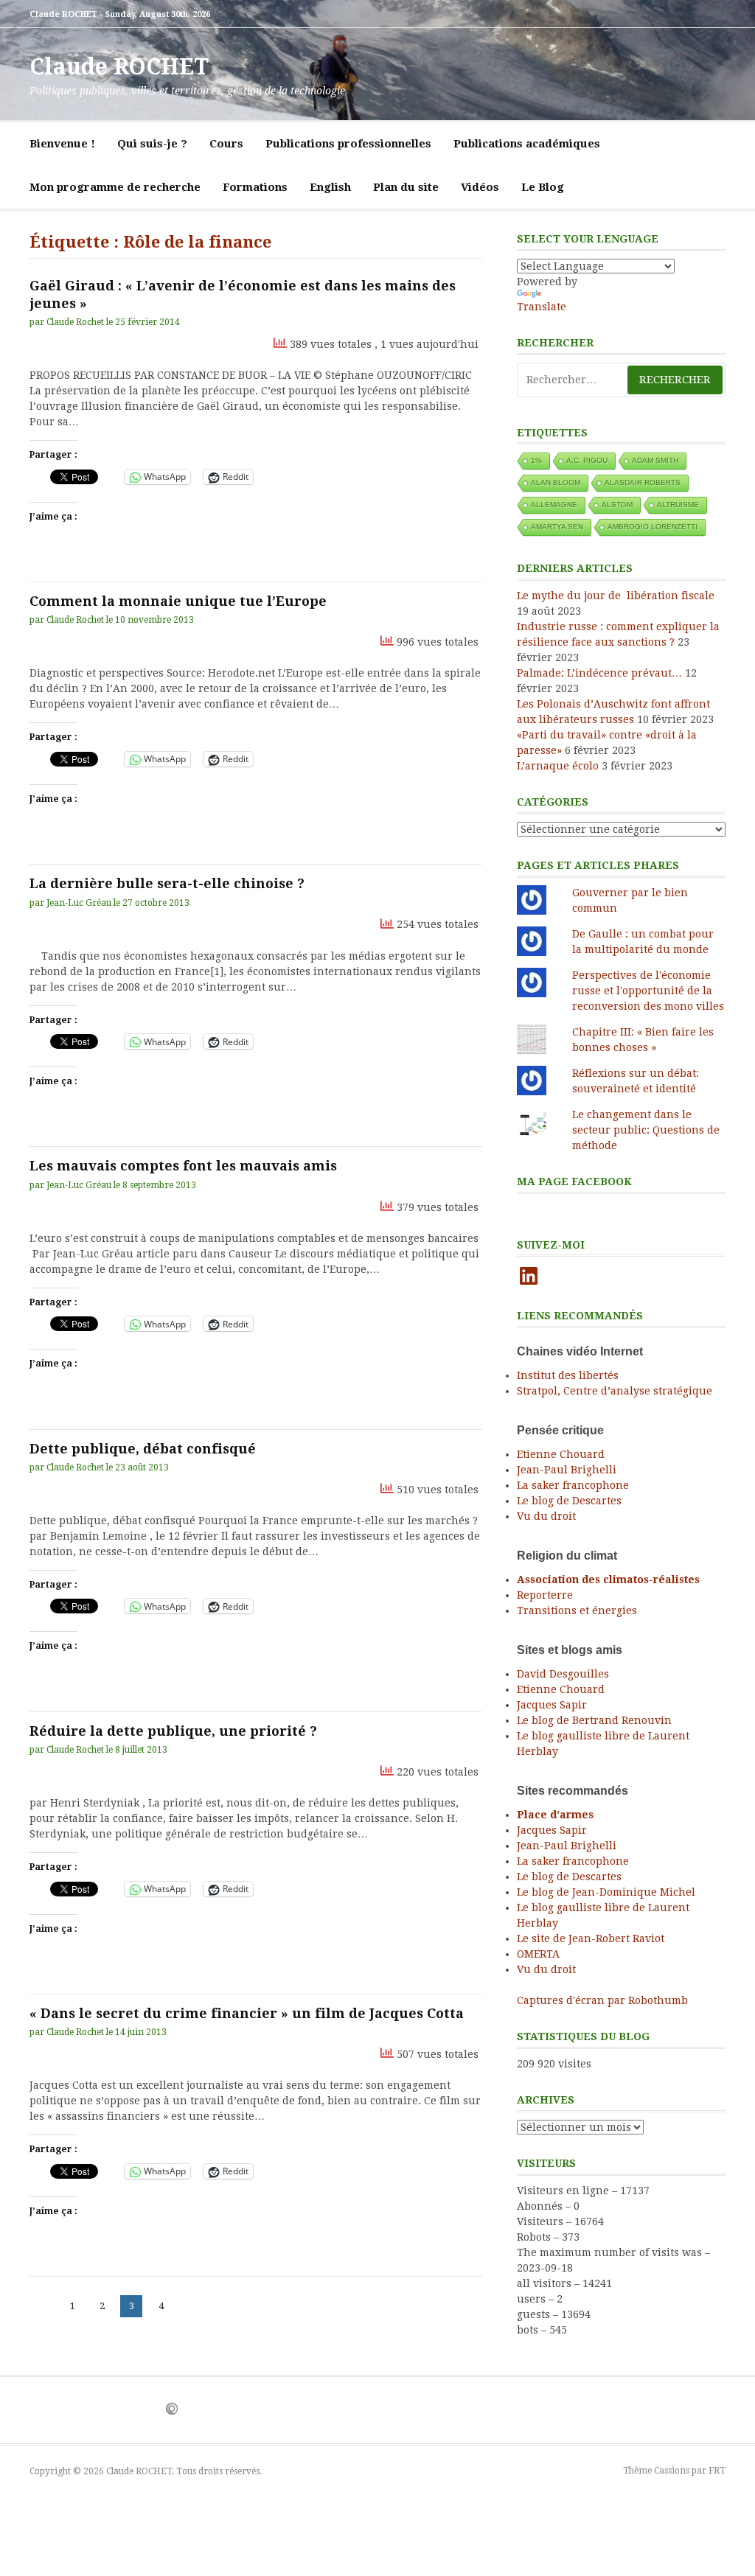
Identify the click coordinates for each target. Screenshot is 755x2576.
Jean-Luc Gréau (79, 903)
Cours (226, 144)
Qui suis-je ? (152, 144)
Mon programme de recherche (115, 187)
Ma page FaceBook (574, 1181)
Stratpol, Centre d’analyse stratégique (615, 1391)
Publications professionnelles (348, 144)
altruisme (678, 505)
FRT (717, 2471)
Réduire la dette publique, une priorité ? (173, 1731)
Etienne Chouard (561, 1454)
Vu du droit (546, 1516)
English (330, 187)
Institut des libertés (568, 1375)
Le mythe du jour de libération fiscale (616, 596)
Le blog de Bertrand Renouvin (594, 1720)
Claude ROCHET (119, 67)
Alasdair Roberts (643, 482)
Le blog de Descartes (569, 1501)
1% (536, 460)
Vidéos (480, 187)
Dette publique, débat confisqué (143, 1449)
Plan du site (406, 187)
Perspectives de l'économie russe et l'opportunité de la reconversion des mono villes (648, 991)
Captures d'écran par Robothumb (602, 2000)
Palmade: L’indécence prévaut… (599, 673)
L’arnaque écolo (558, 766)
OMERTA (538, 1954)
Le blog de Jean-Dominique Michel (606, 1892)
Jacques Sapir (552, 1705)
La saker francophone (573, 1485)
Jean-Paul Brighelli (567, 1470)
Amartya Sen (557, 527)
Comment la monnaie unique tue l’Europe (178, 601)
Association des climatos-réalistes (608, 1580)
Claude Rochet (75, 322)
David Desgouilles (563, 1674)
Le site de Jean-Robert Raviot (591, 1938)
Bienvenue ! (62, 144)
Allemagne (554, 505)
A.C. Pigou (587, 460)
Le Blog (543, 187)
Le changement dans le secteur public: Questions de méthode (646, 1130)
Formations (255, 187)
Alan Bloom (556, 482)
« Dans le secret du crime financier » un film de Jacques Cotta (247, 2013)
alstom (617, 505)
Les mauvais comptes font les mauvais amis (183, 1166)
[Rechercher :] (621, 380)
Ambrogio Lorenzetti (653, 527)
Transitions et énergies (577, 1610)
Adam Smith (655, 460)
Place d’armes (555, 1815)
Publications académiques (527, 144)
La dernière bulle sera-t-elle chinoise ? (167, 883)
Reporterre (545, 1595)
